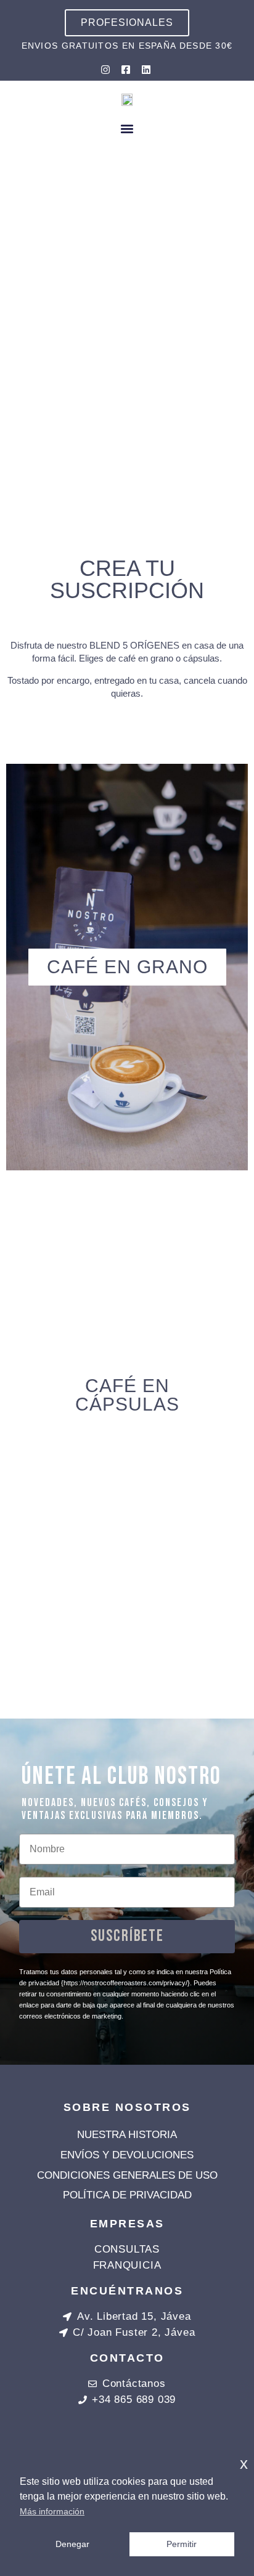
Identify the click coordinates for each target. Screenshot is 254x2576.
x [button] (244, 2464)
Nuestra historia (127, 2135)
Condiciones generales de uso (127, 2175)
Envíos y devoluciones (127, 2155)
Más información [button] (52, 2511)
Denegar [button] (72, 2544)
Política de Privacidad (127, 2195)
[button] (127, 128)
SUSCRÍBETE (127, 1936)
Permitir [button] (182, 2544)
